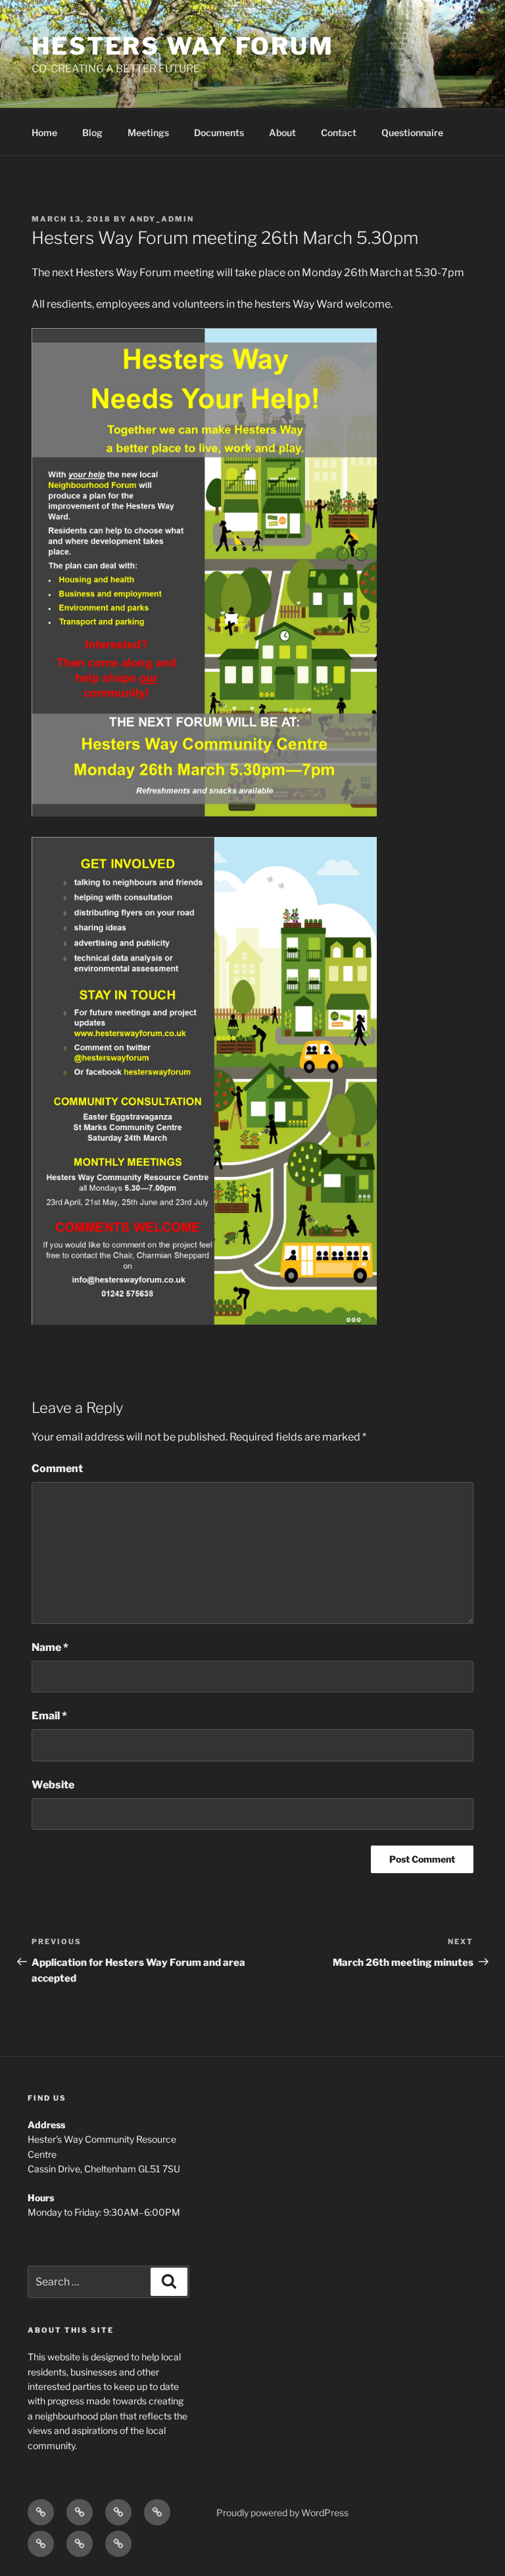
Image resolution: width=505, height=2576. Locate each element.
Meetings (148, 132)
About (282, 132)
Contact (339, 132)
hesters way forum (183, 46)
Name (50, 1647)
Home (44, 132)
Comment (57, 1468)
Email (49, 1716)
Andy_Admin (162, 219)
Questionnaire (412, 132)
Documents (219, 132)
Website (53, 1785)
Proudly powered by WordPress (282, 2513)
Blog (92, 132)
